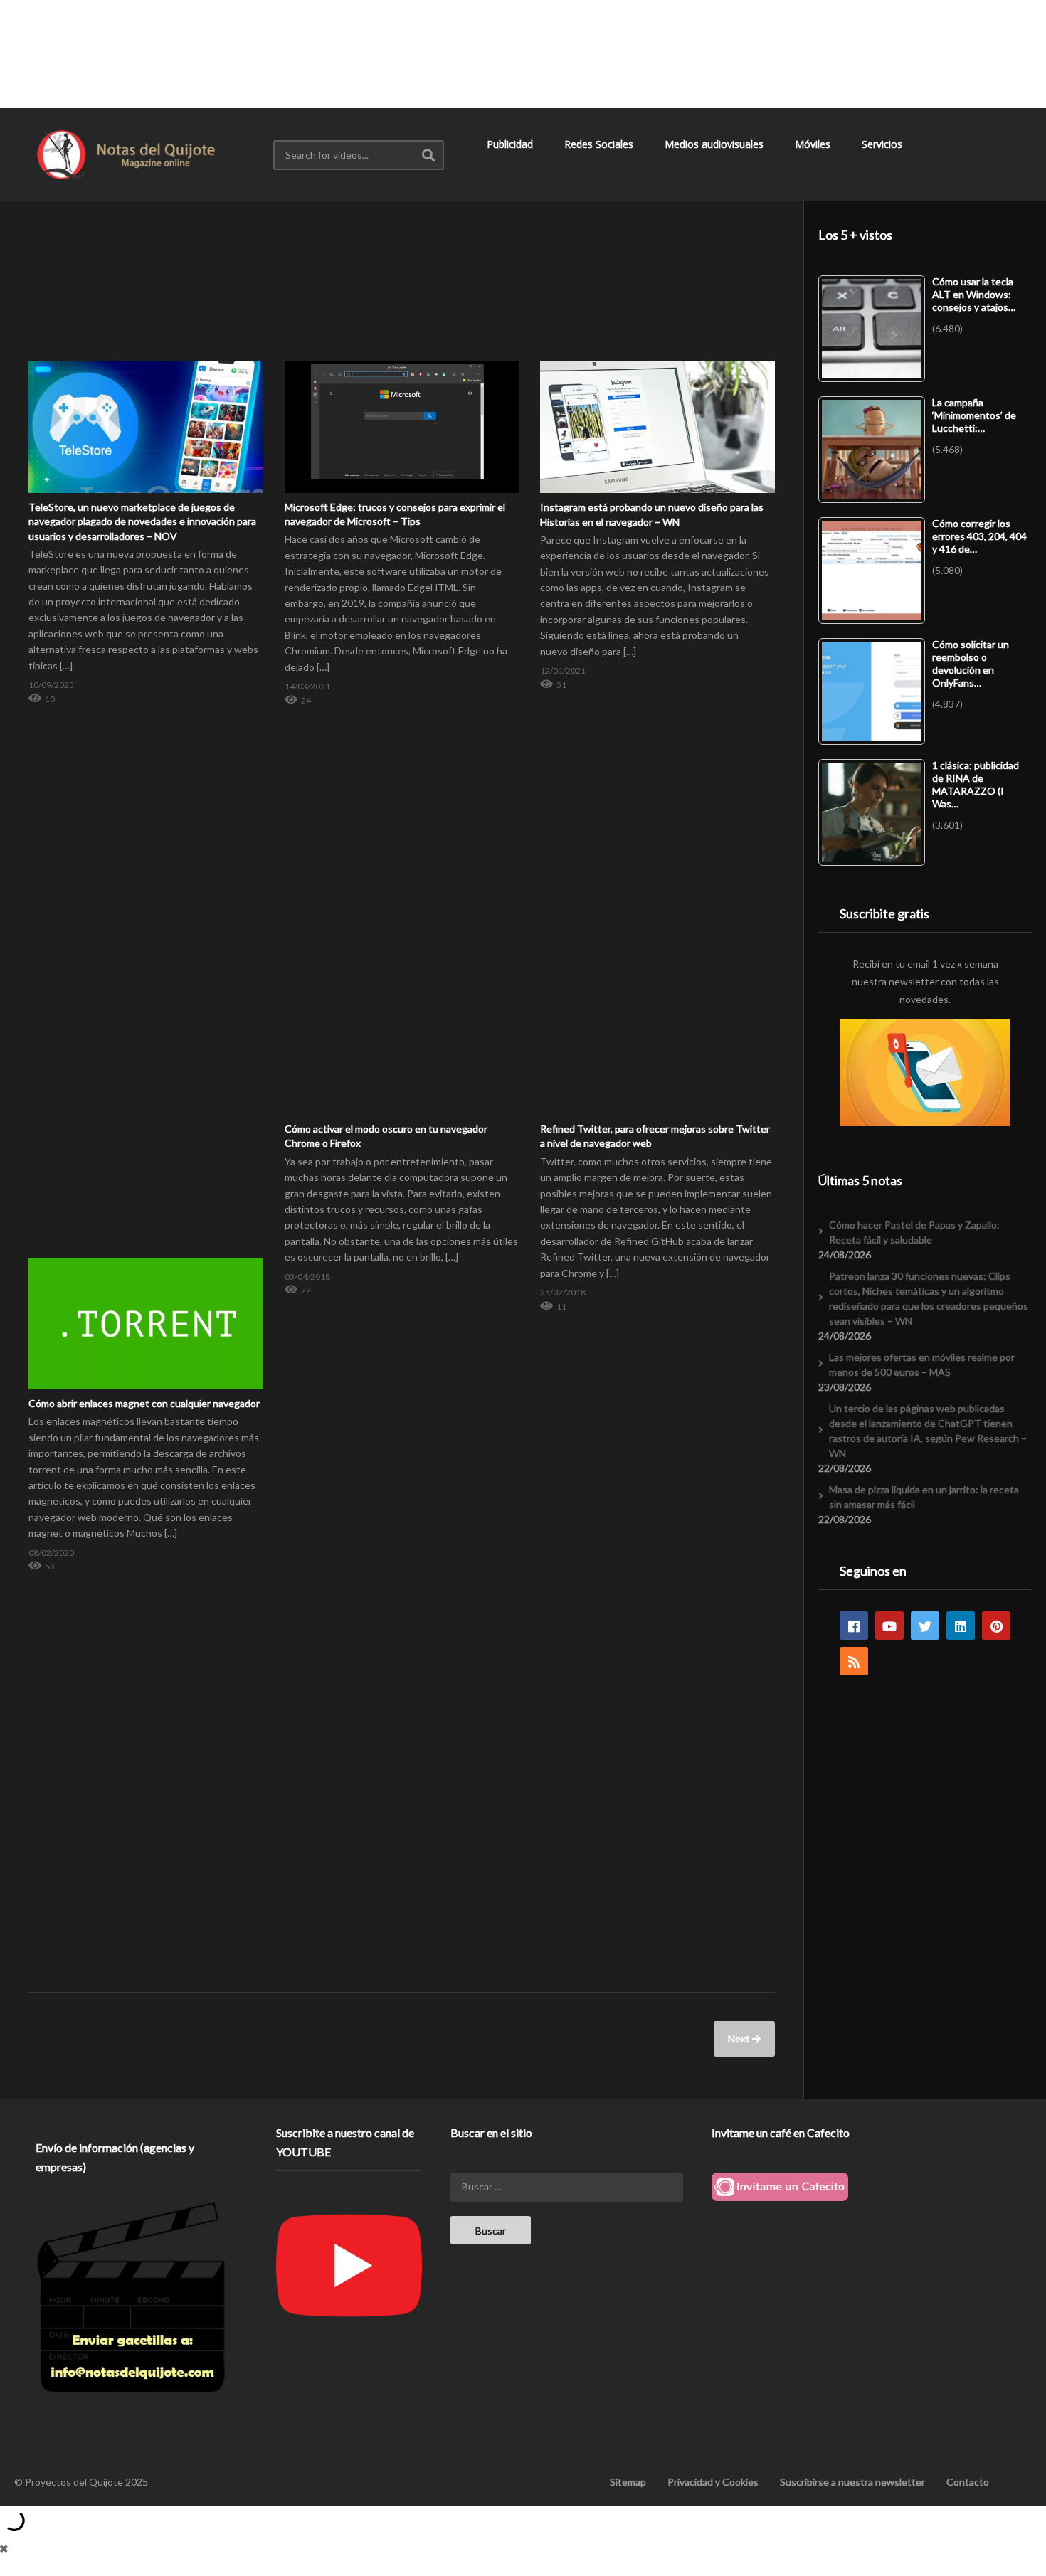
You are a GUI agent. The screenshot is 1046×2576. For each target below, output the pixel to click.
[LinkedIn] (961, 1626)
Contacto (968, 2482)
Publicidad (511, 144)
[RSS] (854, 1661)
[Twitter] (925, 1626)
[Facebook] (854, 1626)
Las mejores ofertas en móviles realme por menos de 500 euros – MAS (922, 1364)
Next (740, 2039)
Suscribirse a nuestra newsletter (852, 2482)
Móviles (814, 144)
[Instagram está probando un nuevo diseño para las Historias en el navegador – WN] (657, 361)
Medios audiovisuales (715, 144)
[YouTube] (889, 1626)
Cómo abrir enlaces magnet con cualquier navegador (144, 1403)
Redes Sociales (600, 144)
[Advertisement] (523, 53)
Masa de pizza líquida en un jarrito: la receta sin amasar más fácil (924, 1497)
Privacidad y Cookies (713, 2482)
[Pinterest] (996, 1626)
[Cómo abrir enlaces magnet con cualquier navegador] (146, 1257)
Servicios (883, 144)
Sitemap (628, 2482)
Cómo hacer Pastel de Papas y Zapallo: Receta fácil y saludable (914, 1232)
